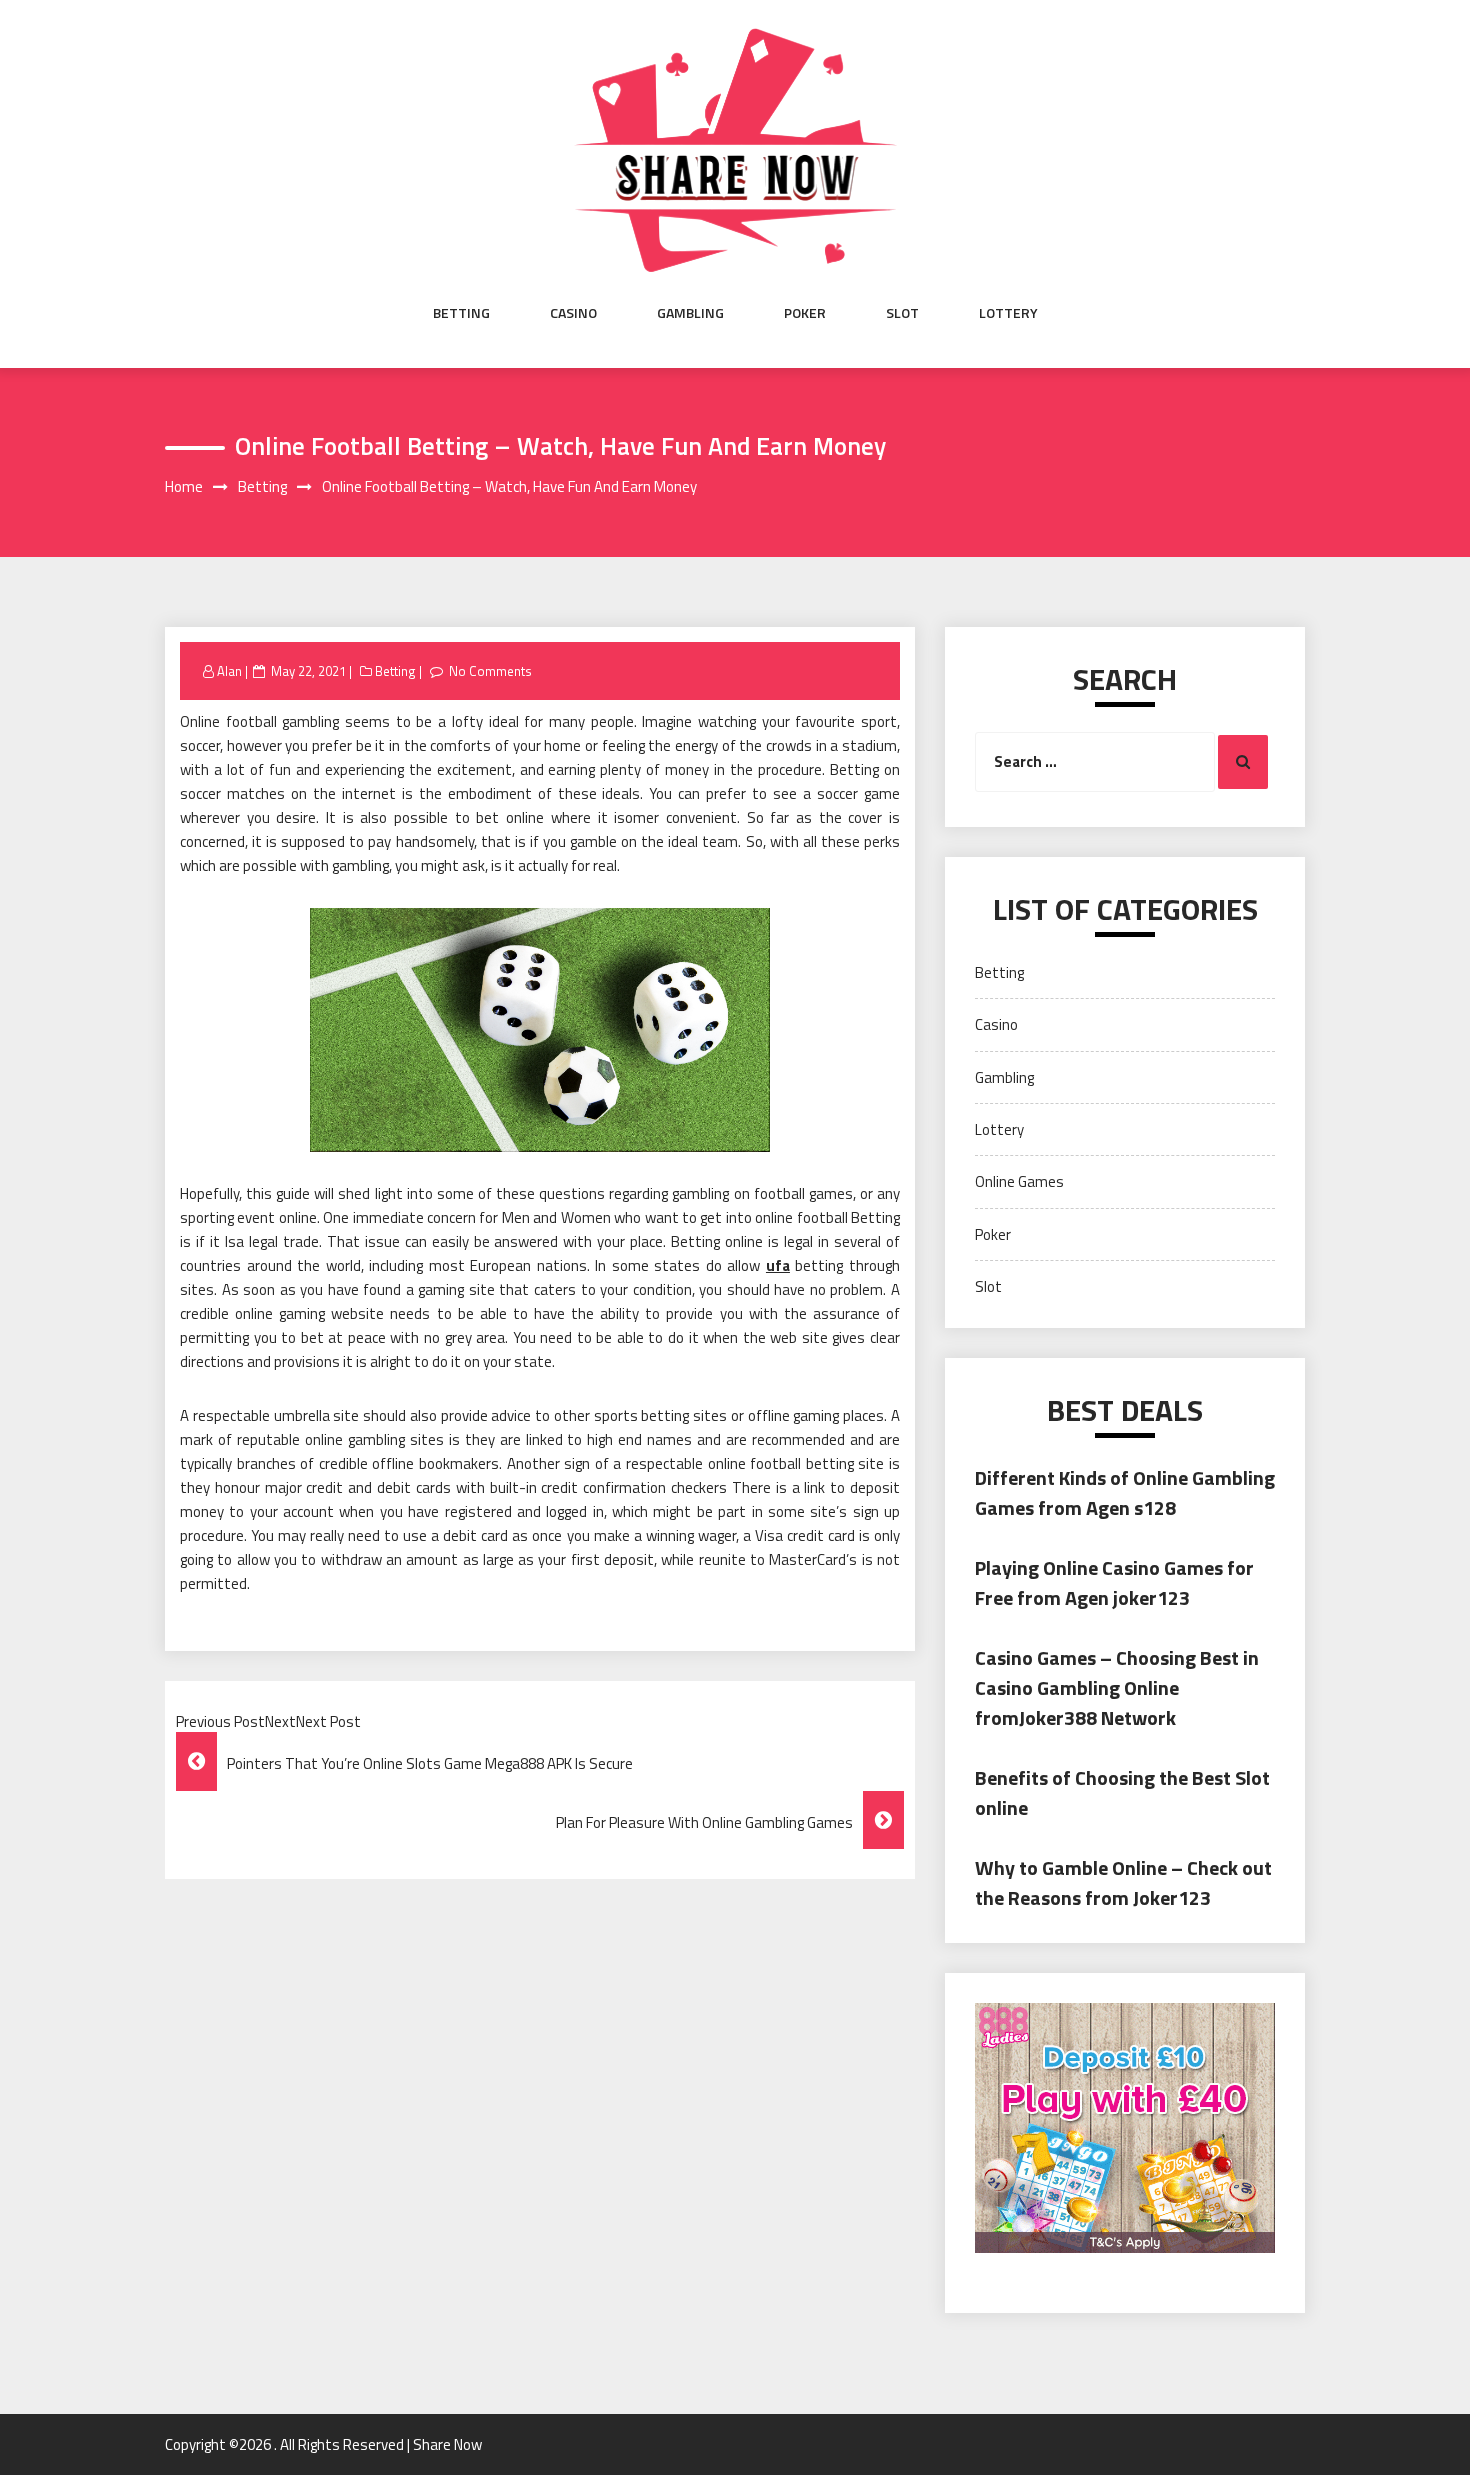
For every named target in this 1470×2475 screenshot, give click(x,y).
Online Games (1019, 1181)
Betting (461, 313)
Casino (573, 313)
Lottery (1008, 313)
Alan (229, 671)
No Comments (490, 671)
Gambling (690, 313)
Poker (805, 313)
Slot (902, 313)
